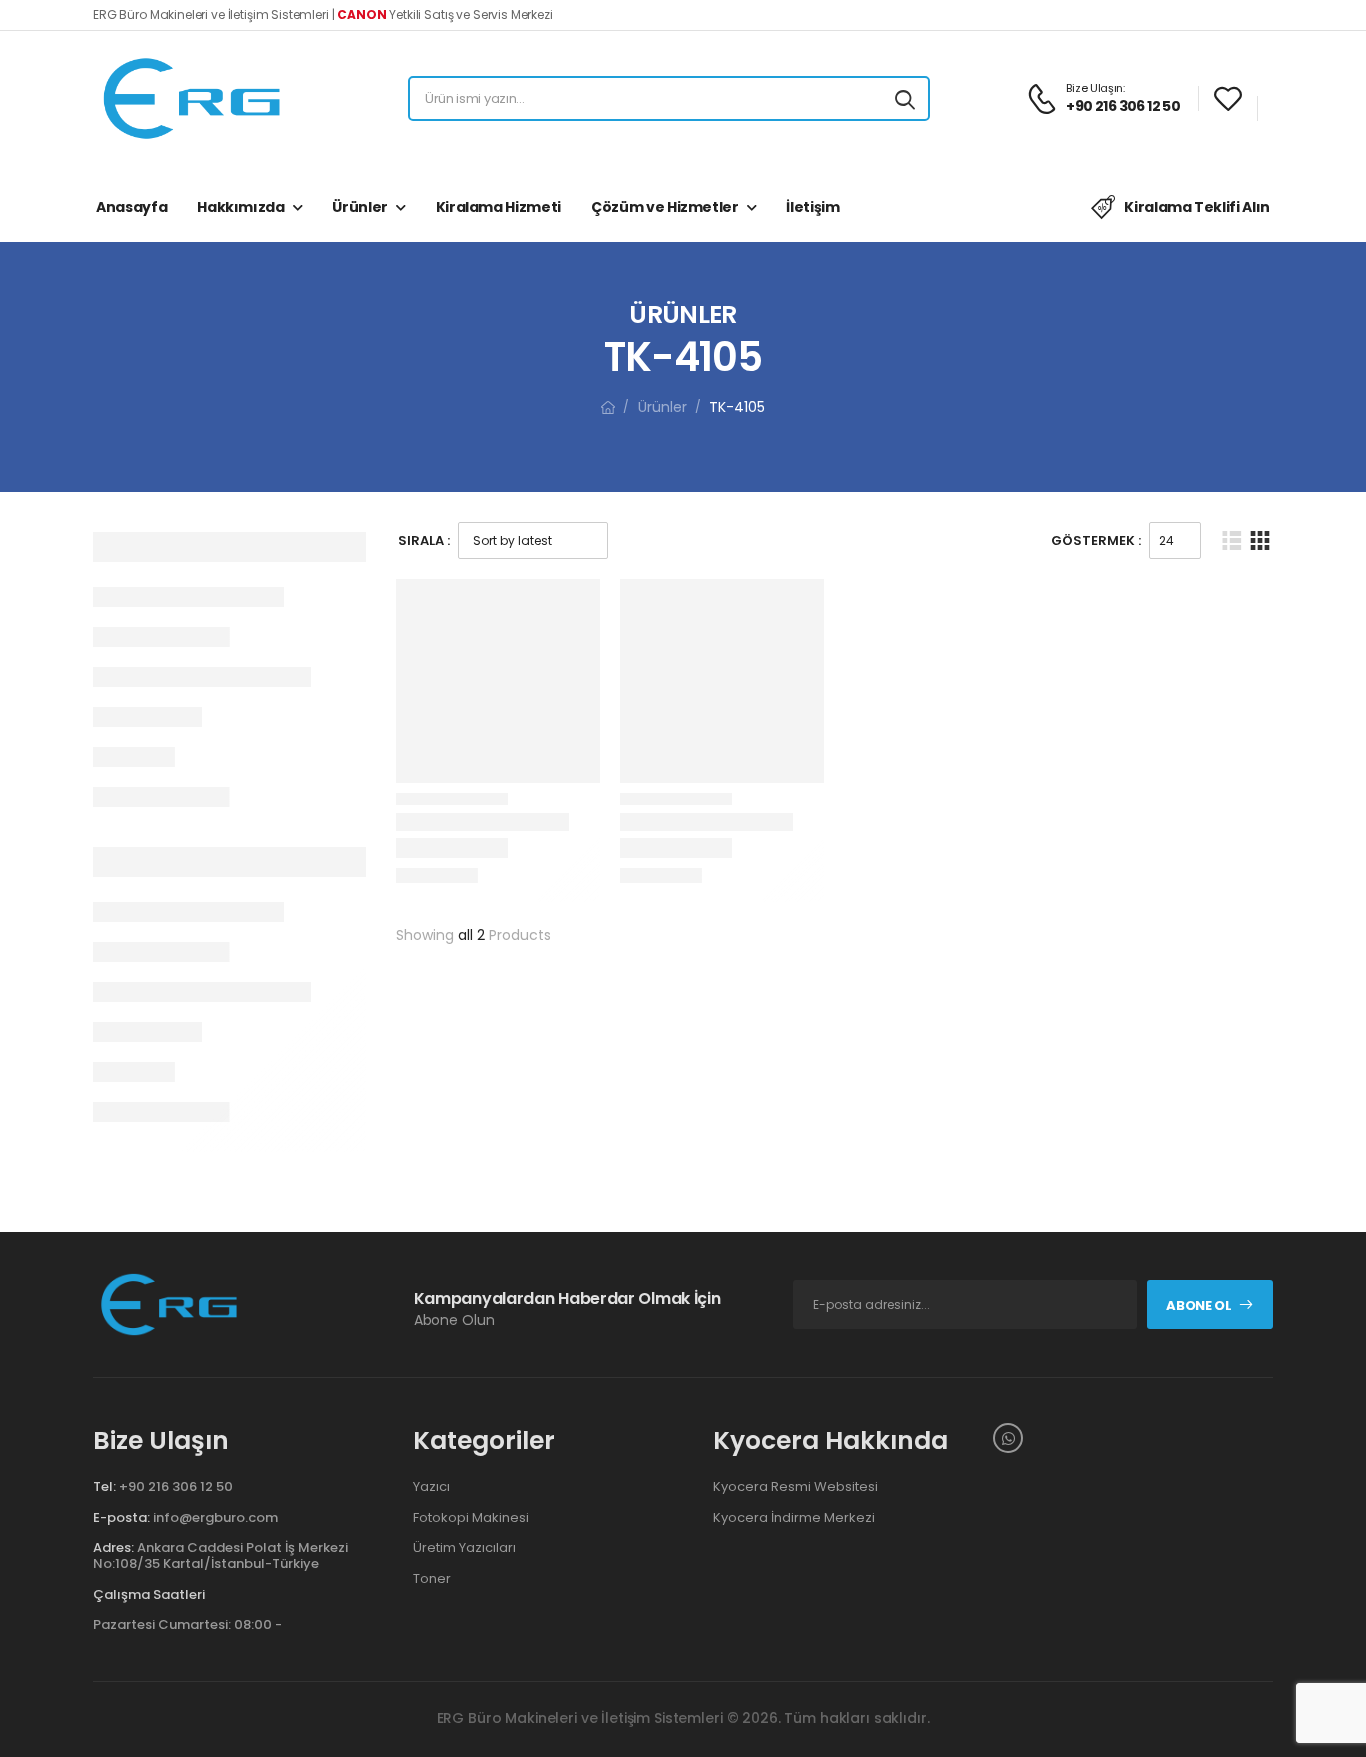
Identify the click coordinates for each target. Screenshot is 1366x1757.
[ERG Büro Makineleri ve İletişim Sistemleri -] (193, 98)
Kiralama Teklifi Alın (1197, 207)
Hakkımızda (241, 207)
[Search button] (905, 99)
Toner (432, 1579)
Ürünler (360, 207)
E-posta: (121, 1517)
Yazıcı (431, 1487)
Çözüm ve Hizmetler (665, 207)
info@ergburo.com (215, 1517)
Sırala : (424, 540)
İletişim (812, 207)
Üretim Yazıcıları (464, 1548)
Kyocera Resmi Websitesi (795, 1487)
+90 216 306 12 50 (176, 1486)
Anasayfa (131, 207)
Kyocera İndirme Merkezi (794, 1518)
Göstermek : (1096, 540)
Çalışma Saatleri (149, 1595)
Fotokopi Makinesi (471, 1518)
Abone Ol (1198, 1305)
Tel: (104, 1486)
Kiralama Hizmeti (498, 207)
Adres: (113, 1547)
